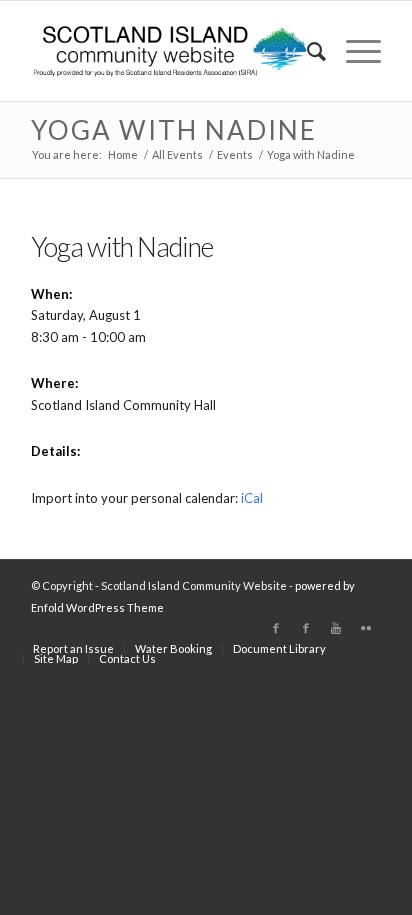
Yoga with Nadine (174, 130)
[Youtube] (336, 628)
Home (123, 154)
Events (235, 154)
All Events (177, 154)
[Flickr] (366, 628)
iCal (252, 498)
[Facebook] (276, 628)
